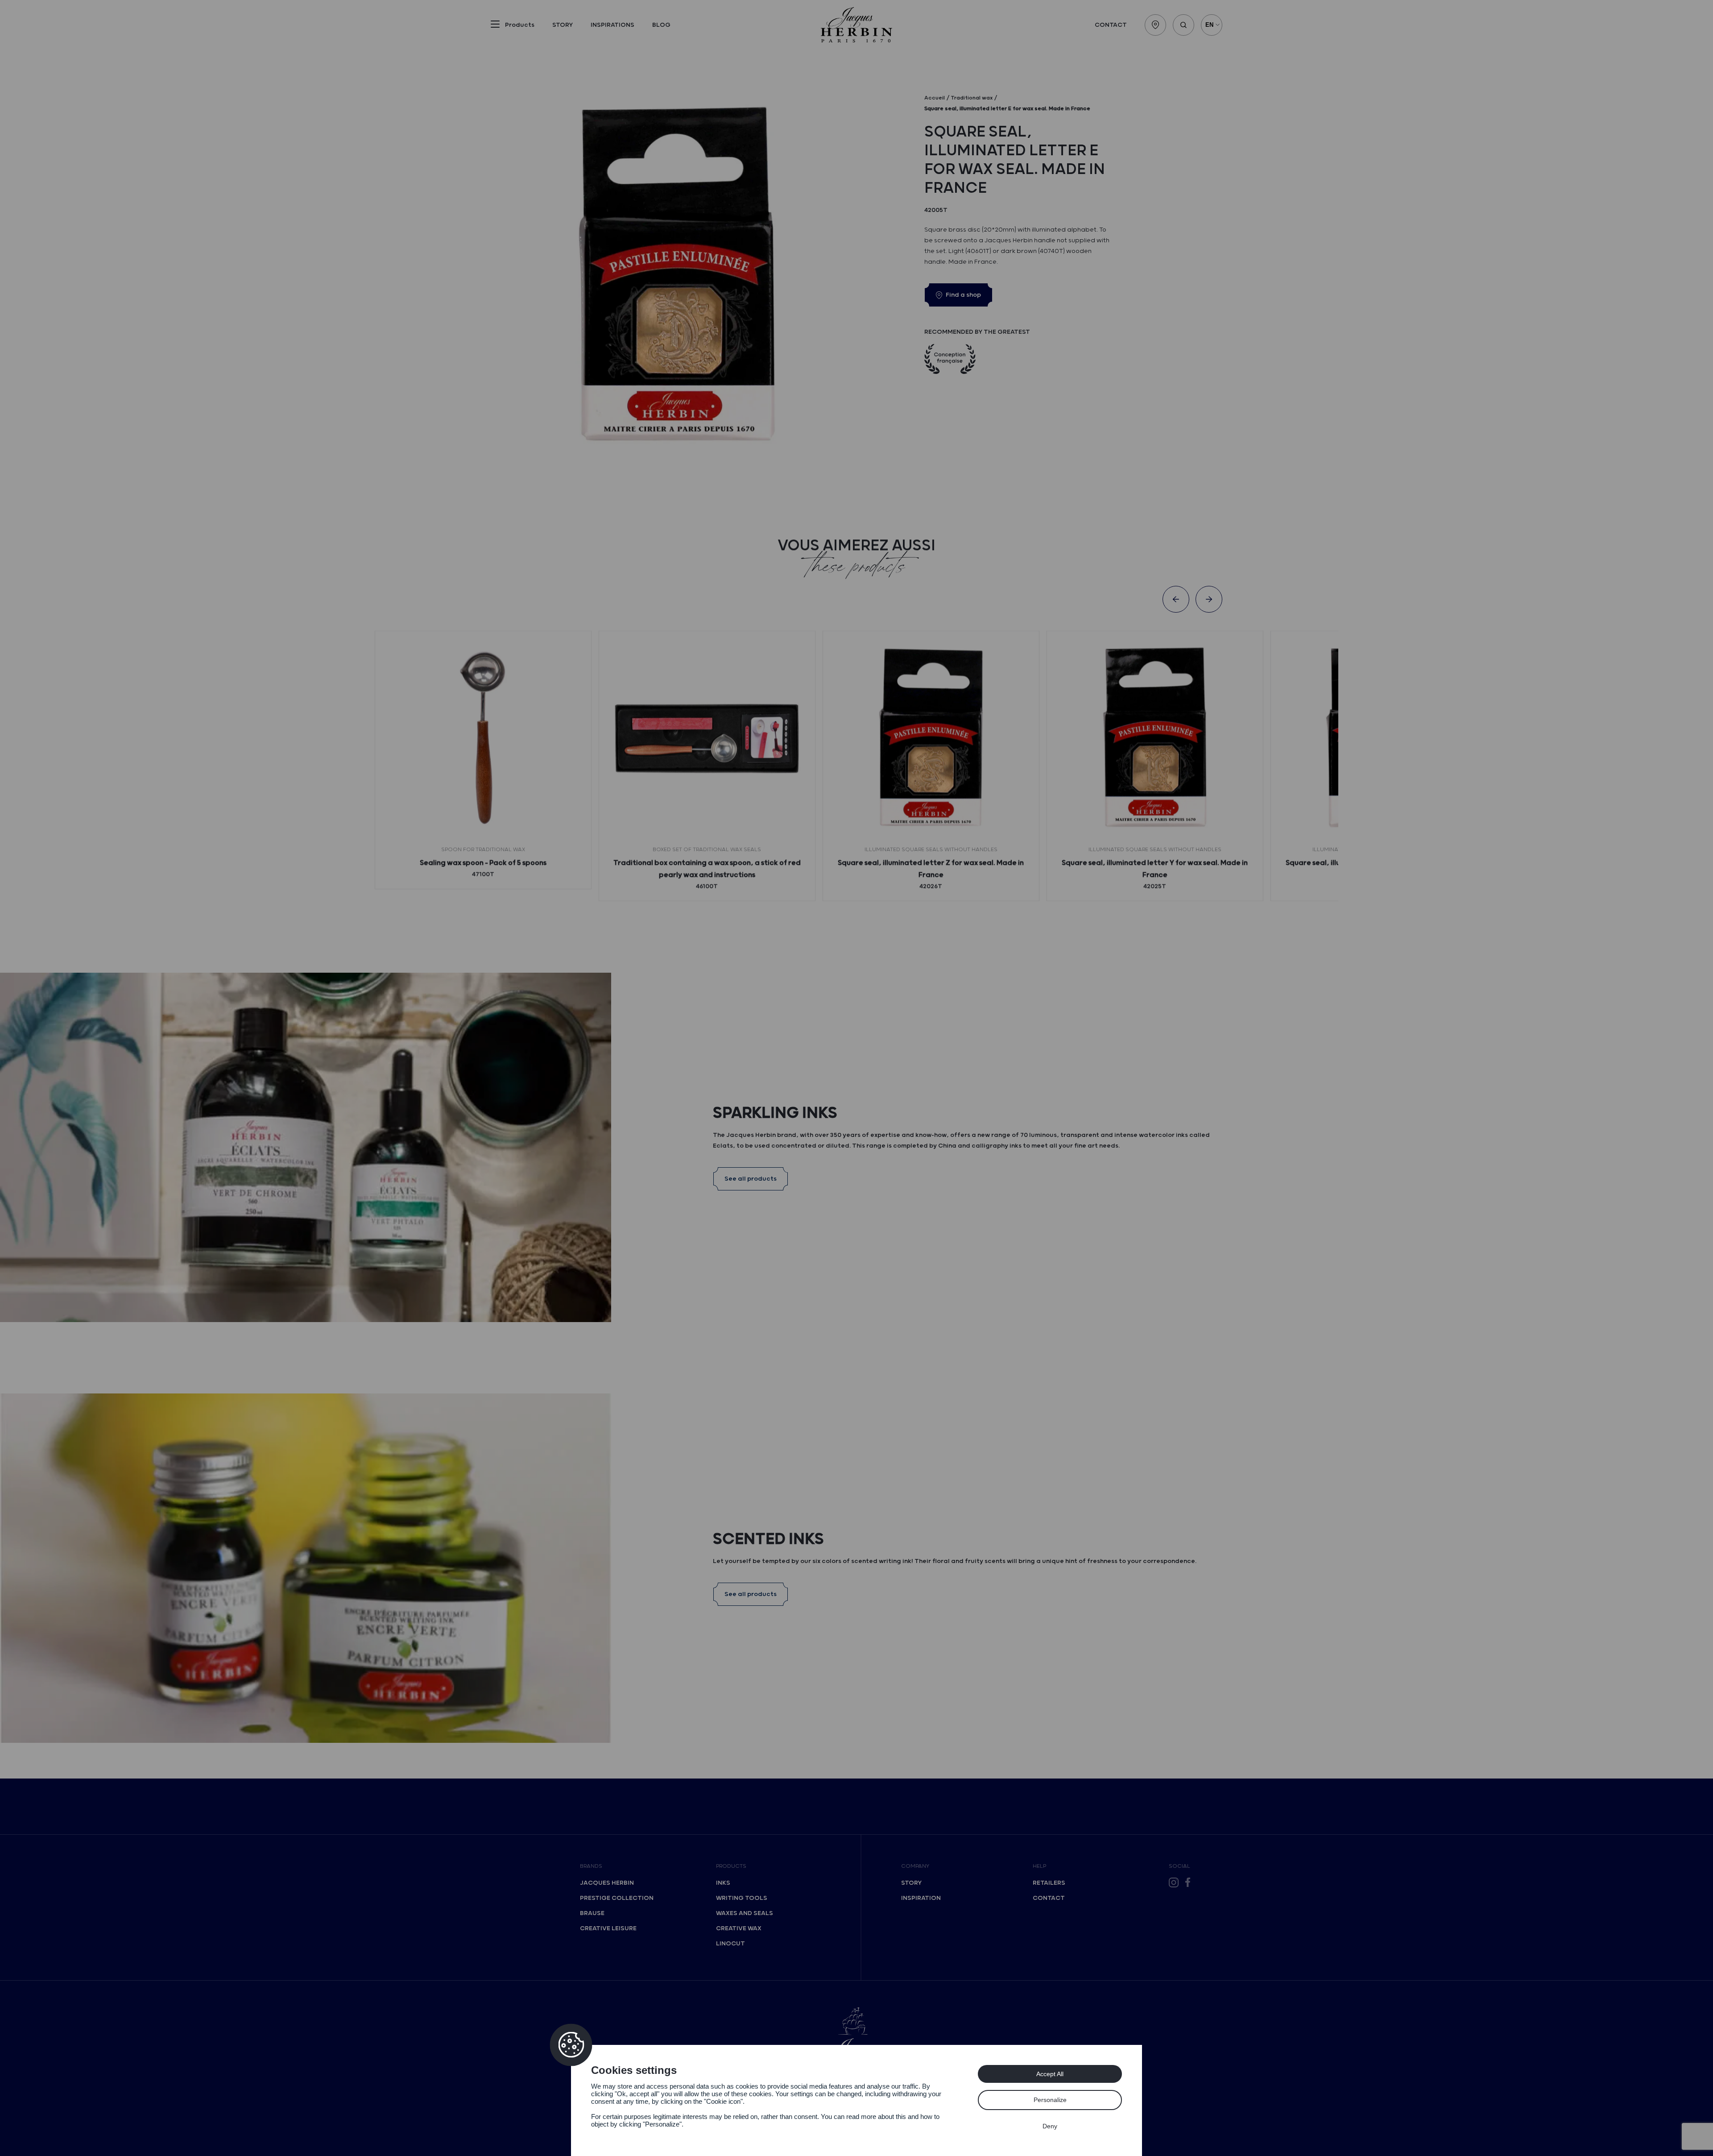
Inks (723, 1883)
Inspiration (921, 1898)
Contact (1111, 25)
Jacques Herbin (607, 1883)
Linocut (730, 1944)
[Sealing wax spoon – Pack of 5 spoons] (483, 739)
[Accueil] (856, 25)
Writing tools (742, 1898)
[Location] (1155, 25)
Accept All (1050, 2074)
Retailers (1049, 1883)
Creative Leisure (608, 1928)
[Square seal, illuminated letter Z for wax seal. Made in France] (931, 739)
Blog (661, 25)
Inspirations (612, 25)
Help (1039, 1866)
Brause (592, 1913)
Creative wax (739, 1928)
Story (563, 25)
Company (915, 1866)
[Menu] (495, 26)
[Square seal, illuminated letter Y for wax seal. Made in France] (1155, 739)
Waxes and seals (745, 1913)
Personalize (1050, 2100)
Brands (591, 1866)
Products (731, 1866)
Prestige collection (617, 1898)
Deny (1050, 2126)
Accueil (935, 98)
